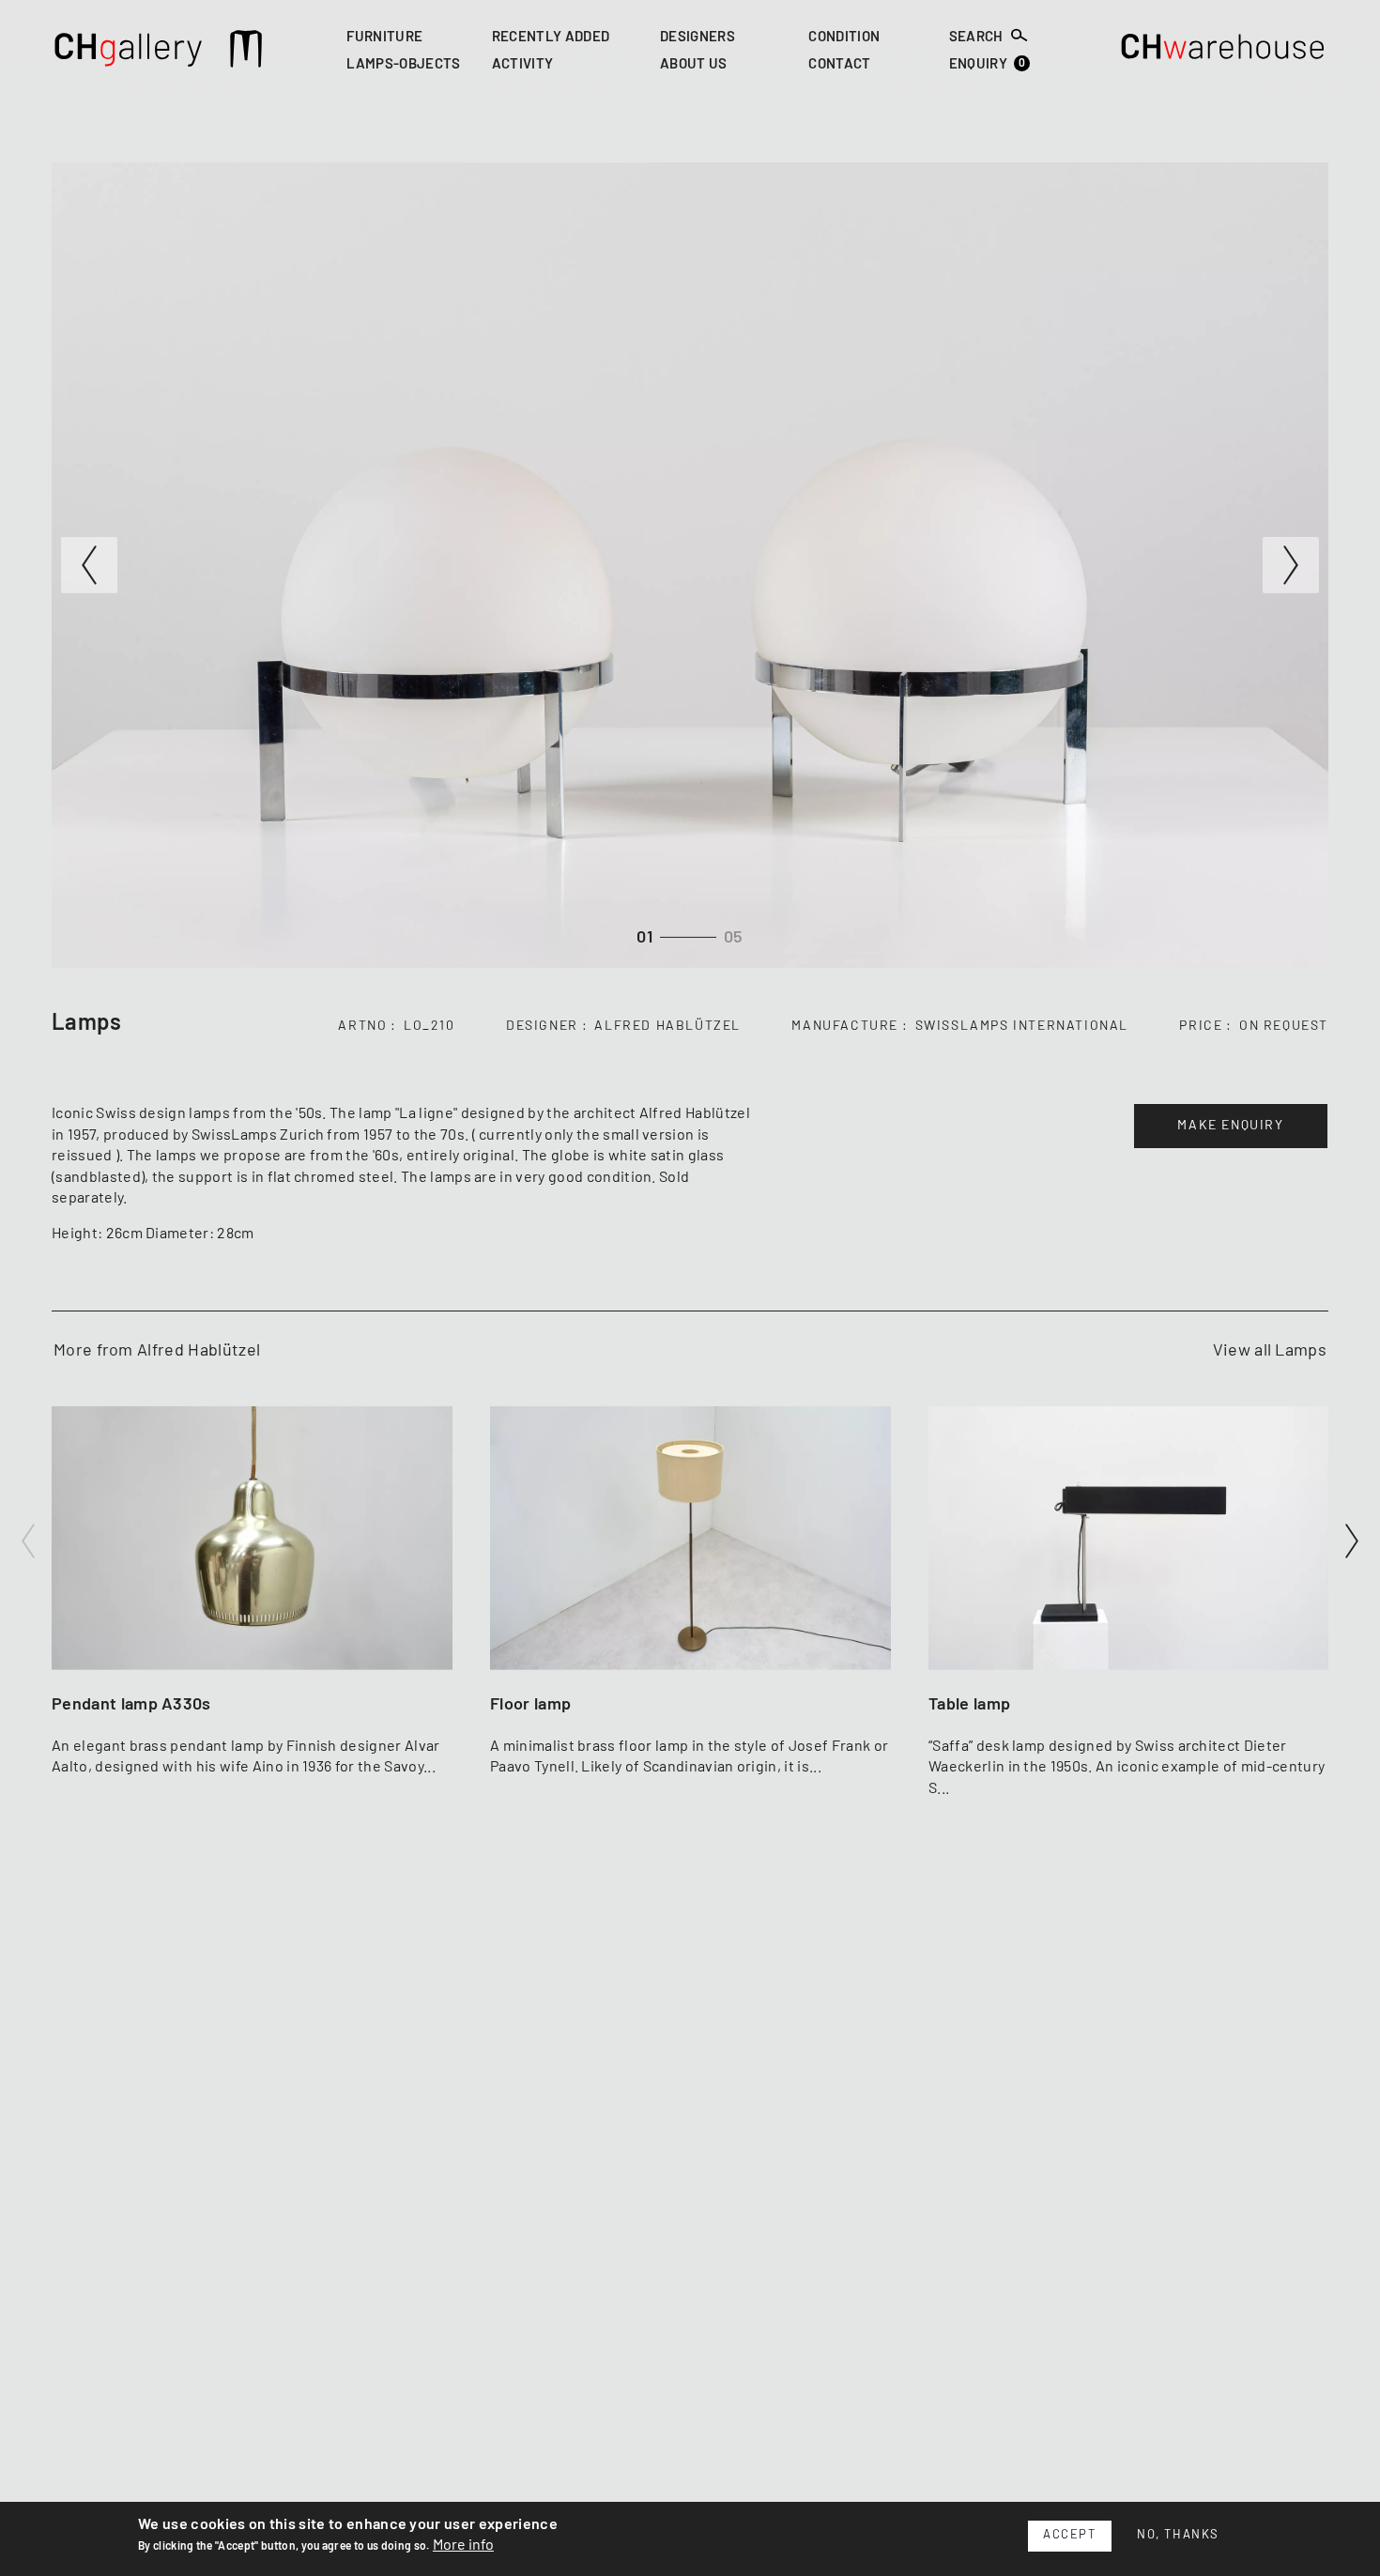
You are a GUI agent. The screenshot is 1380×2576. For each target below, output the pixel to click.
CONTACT (839, 65)
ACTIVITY (523, 65)
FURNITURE (384, 37)
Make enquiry (1230, 1126)
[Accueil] (129, 52)
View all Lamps (1270, 1351)
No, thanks (1178, 2535)
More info (463, 2545)
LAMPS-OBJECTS (403, 65)
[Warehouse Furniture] (1223, 52)
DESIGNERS (698, 37)
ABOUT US (694, 65)
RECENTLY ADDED (551, 37)
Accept (1070, 2535)
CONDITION (844, 37)
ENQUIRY (988, 64)
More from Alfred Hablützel (157, 1351)
